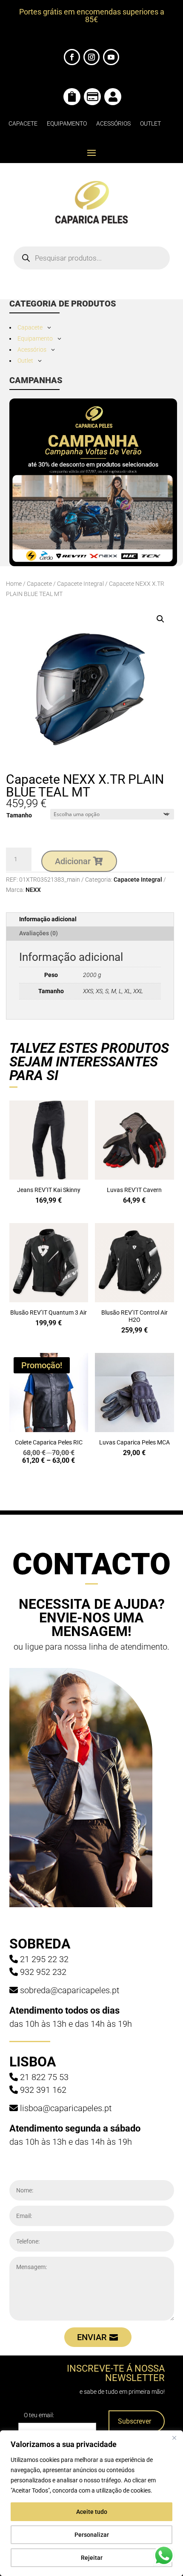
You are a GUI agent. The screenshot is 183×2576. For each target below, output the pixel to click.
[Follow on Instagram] (91, 57)
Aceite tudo (92, 2512)
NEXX (33, 890)
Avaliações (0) (39, 933)
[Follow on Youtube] (111, 57)
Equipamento (67, 123)
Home (14, 584)
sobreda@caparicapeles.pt (70, 1990)
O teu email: (39, 2415)
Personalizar (92, 2535)
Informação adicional (48, 919)
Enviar (92, 2337)
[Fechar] (174, 2438)
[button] (160, 619)
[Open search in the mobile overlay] (92, 258)
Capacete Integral (80, 584)
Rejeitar (92, 2558)
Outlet (150, 123)
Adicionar (73, 861)
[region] (91, 2503)
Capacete (23, 123)
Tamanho (19, 815)
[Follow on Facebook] (72, 57)
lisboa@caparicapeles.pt (66, 2108)
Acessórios (113, 123)
